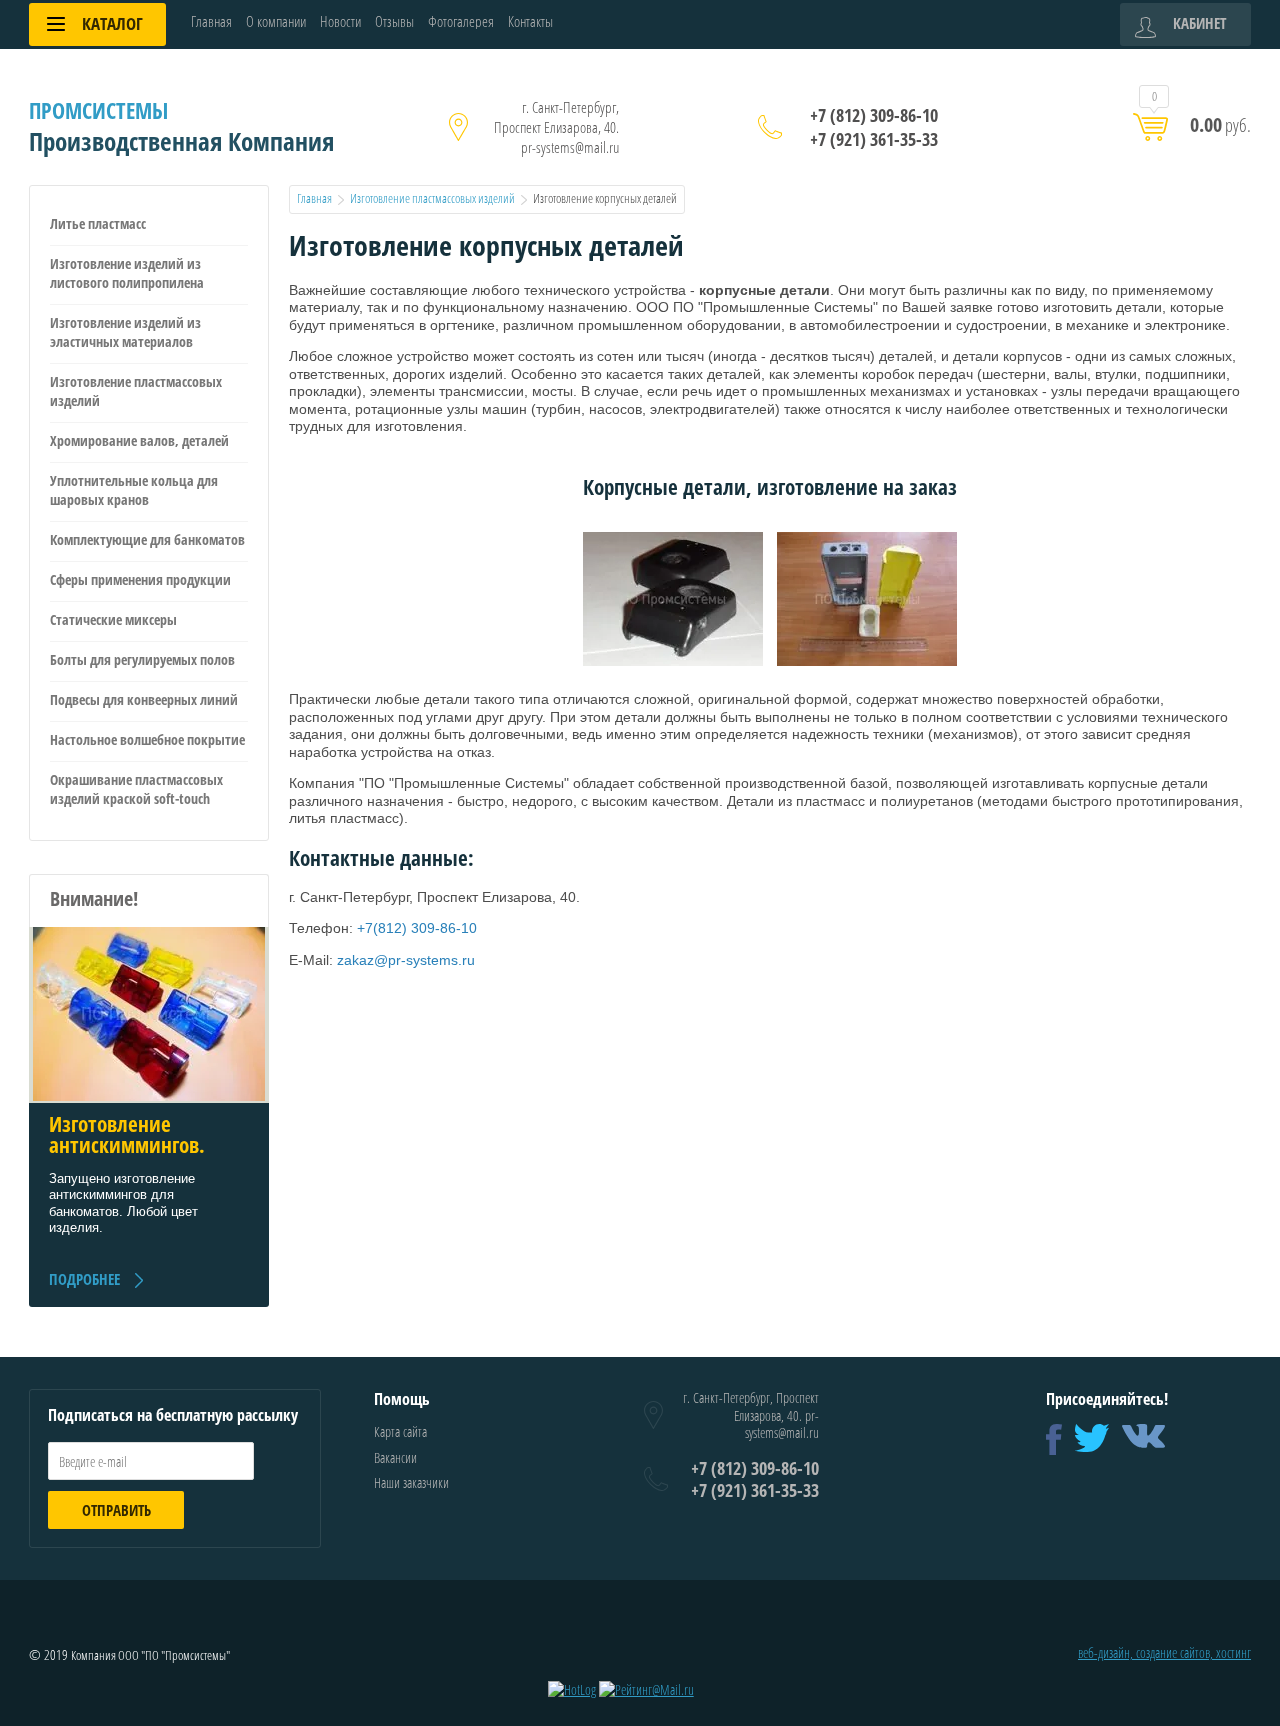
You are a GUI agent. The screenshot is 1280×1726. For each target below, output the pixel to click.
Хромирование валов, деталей (139, 440)
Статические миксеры (113, 619)
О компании (276, 21)
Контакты (530, 21)
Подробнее (84, 1279)
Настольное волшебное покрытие (147, 739)
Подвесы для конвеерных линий (144, 699)
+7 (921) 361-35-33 (874, 139)
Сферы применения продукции (140, 579)
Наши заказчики (411, 1482)
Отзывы (394, 21)
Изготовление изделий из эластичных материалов (125, 332)
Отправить (116, 1510)
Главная (211, 21)
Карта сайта (400, 1431)
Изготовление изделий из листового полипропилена (127, 273)
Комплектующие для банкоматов (147, 539)
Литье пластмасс (98, 223)
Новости (340, 21)
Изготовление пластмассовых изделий (136, 391)
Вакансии (395, 1457)
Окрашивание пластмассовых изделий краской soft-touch (136, 789)
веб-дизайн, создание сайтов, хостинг (1164, 1652)
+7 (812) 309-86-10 (874, 115)
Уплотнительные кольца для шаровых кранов (134, 490)
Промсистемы (98, 110)
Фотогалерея (461, 21)
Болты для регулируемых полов (142, 659)
